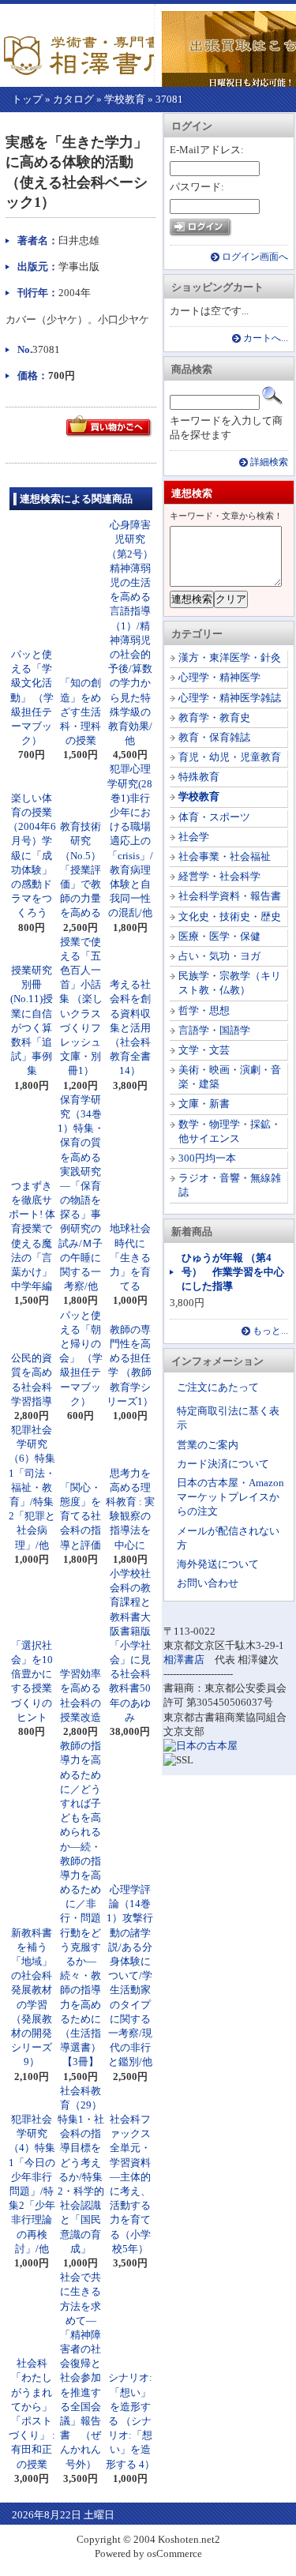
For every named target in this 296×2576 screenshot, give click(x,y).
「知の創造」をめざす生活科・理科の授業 (81, 712)
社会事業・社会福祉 (225, 856)
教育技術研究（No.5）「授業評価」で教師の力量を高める (81, 869)
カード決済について (223, 1464)
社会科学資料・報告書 (230, 896)
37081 (169, 99)
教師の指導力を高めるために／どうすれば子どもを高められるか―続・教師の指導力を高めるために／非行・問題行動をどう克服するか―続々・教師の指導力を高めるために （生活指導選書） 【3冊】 (86, 1904)
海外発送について (218, 1564)
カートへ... (266, 338)
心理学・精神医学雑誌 (230, 698)
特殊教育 (199, 777)
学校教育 (125, 99)
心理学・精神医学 (219, 677)
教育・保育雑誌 (214, 737)
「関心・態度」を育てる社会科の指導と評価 (81, 1516)
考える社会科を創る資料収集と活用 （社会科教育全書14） (135, 1027)
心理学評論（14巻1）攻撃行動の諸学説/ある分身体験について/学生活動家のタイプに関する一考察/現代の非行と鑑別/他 (130, 1975)
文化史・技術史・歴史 (230, 916)
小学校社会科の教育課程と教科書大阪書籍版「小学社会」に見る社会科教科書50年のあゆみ (130, 1645)
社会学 (194, 837)
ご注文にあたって (218, 1387)
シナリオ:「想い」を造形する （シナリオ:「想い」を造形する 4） (130, 2420)
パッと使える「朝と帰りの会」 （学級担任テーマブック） (81, 1358)
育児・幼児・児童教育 (230, 757)
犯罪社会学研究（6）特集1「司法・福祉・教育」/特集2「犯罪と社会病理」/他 (32, 1487)
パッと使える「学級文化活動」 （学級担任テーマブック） (32, 697)
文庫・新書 (204, 1104)
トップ (27, 99)
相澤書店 (184, 1660)
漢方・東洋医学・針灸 (230, 657)
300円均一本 (207, 1158)
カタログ (73, 99)
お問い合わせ (208, 1583)
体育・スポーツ (214, 817)
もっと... (270, 1331)
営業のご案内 (208, 1445)
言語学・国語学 (214, 1030)
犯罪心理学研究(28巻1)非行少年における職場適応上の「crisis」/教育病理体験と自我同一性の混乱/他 (130, 841)
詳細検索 (269, 462)
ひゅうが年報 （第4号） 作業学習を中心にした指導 (233, 1272)
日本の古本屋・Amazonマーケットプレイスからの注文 (230, 1497)
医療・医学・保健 (219, 936)
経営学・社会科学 (219, 876)
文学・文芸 (204, 1050)
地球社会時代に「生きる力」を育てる (130, 1257)
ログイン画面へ (255, 257)
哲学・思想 (204, 1010)
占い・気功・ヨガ (219, 956)
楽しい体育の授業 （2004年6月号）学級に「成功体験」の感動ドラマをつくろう (32, 856)
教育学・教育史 (214, 717)
